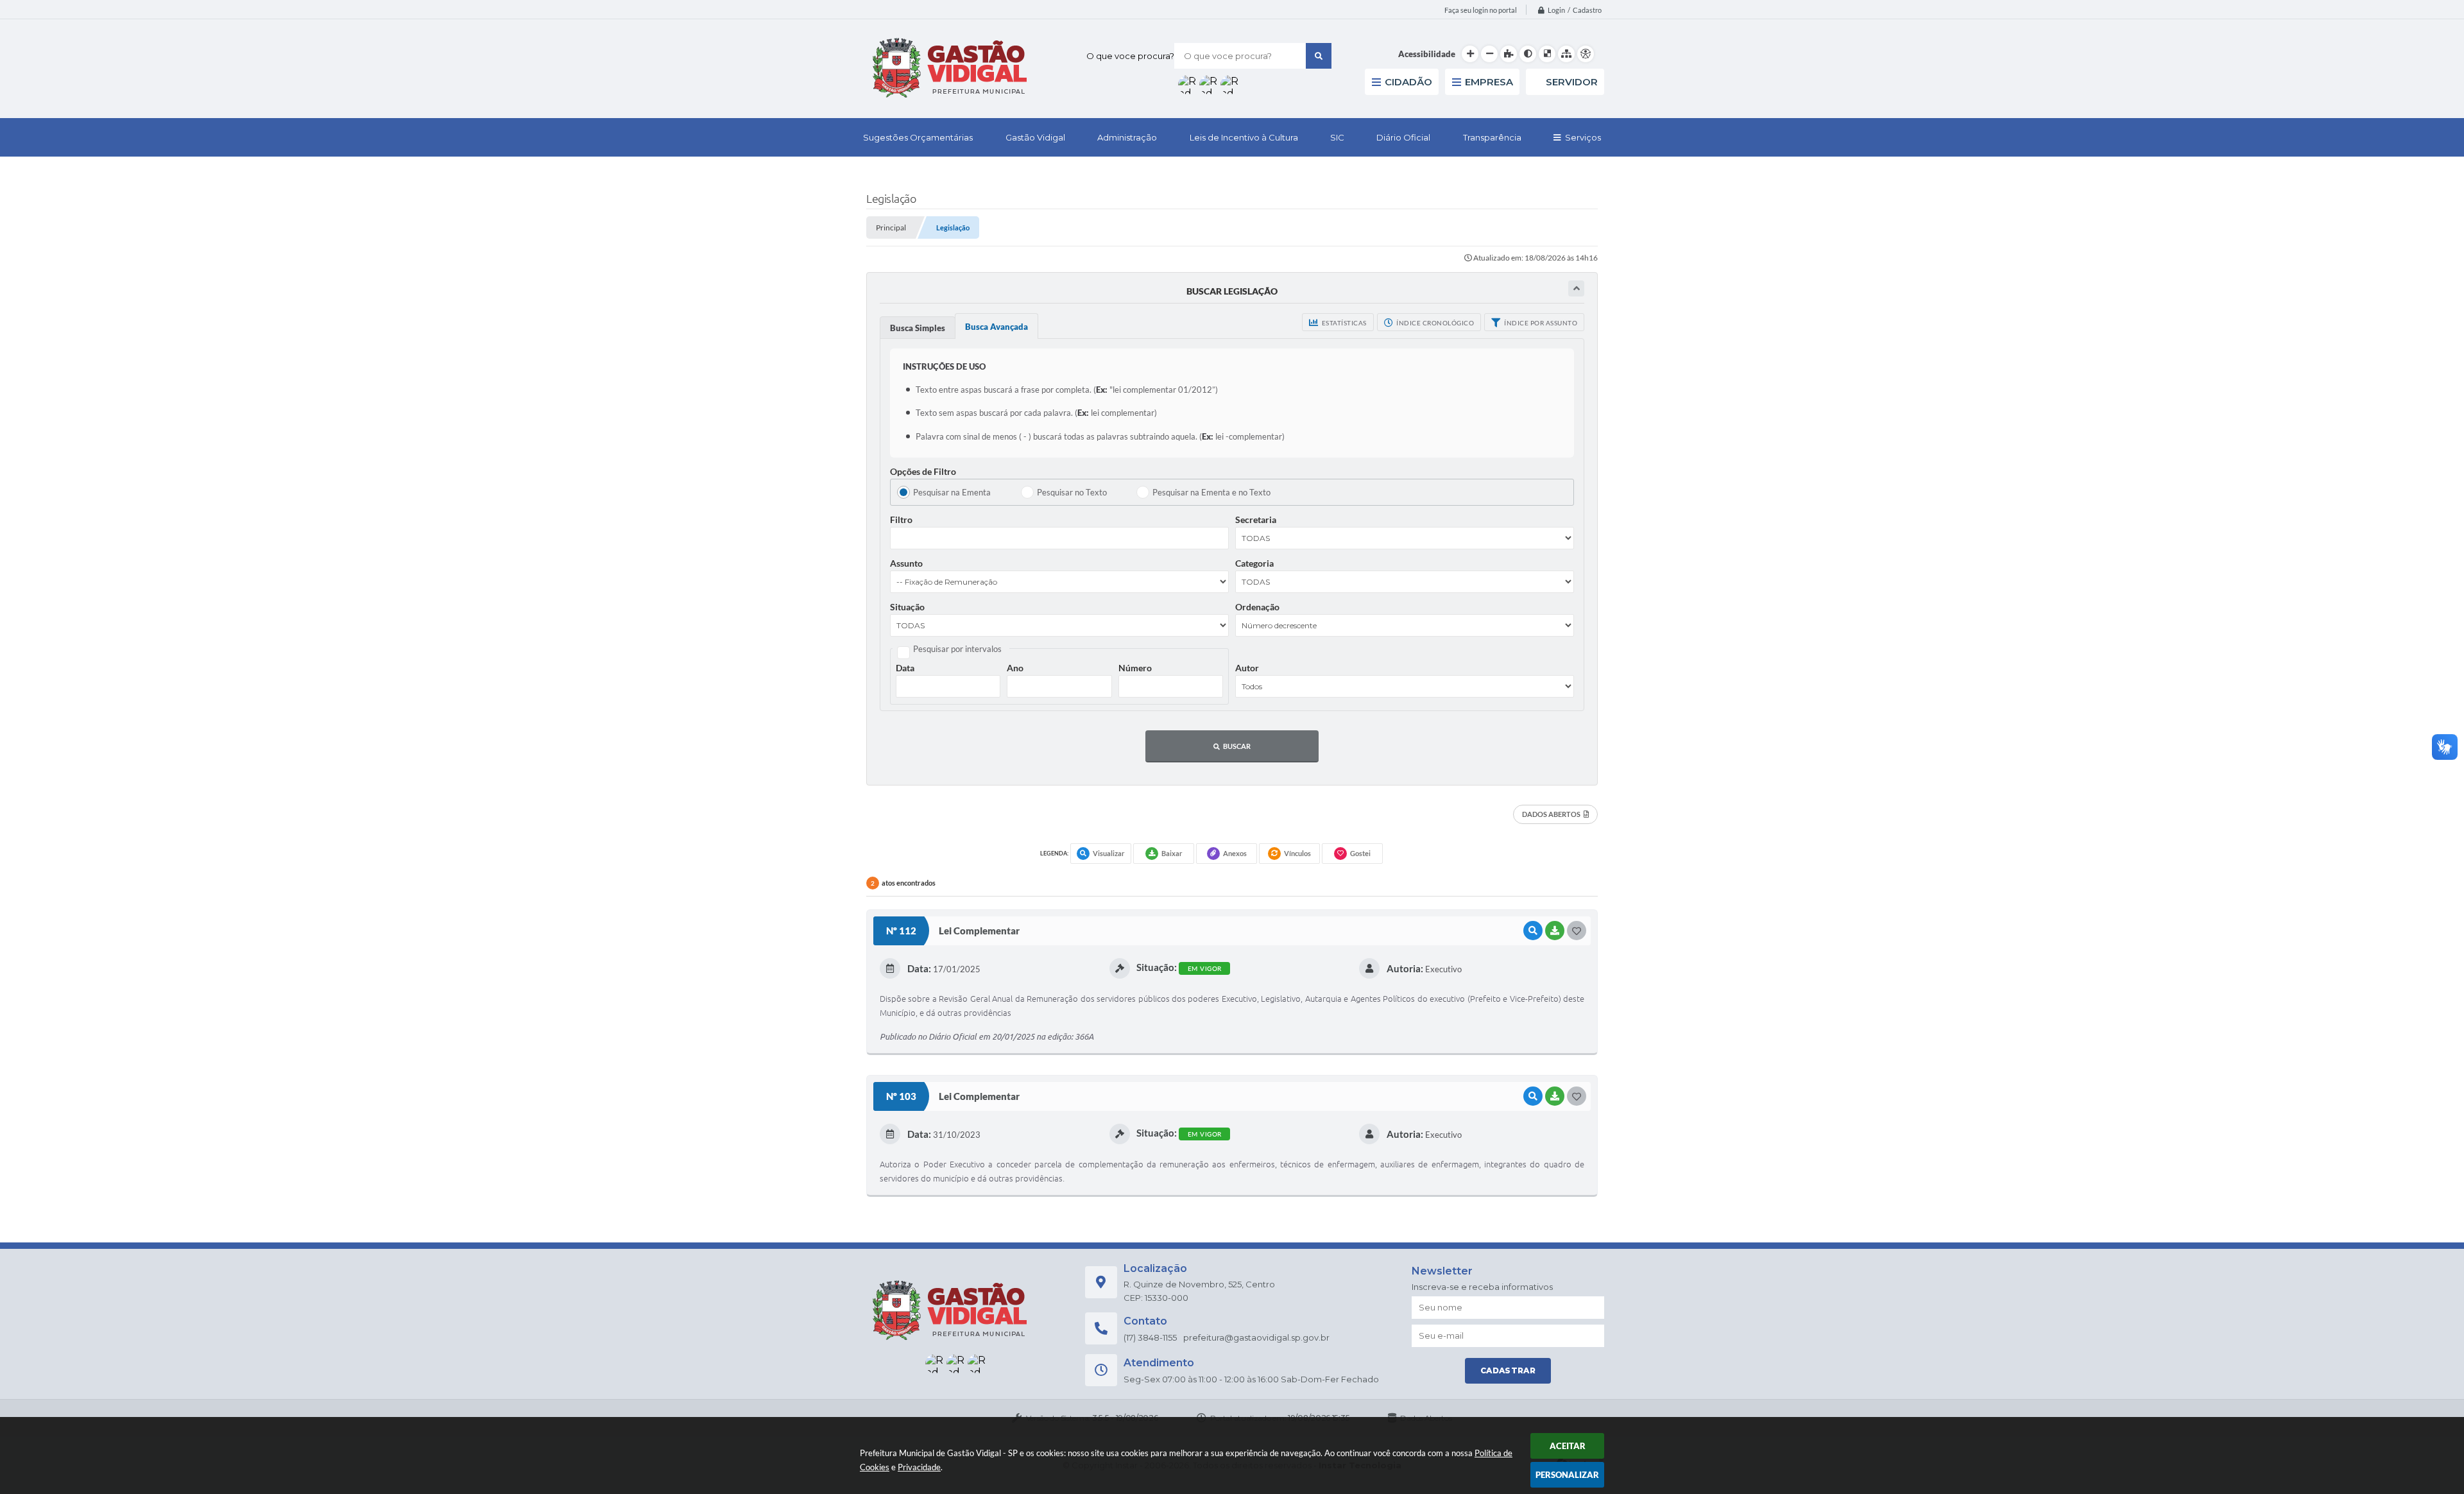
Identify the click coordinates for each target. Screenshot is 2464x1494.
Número (1135, 668)
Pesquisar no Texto (1072, 492)
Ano (1015, 668)
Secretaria (1256, 519)
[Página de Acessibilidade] (1586, 54)
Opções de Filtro (923, 471)
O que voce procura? (1130, 56)
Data (905, 668)
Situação (907, 607)
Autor (1247, 668)
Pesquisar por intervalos (957, 649)
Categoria (1254, 563)
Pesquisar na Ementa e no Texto (1211, 492)
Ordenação (1257, 607)
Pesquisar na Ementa (952, 492)
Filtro (901, 519)
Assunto (906, 563)
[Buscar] (1319, 56)
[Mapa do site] (1566, 54)
